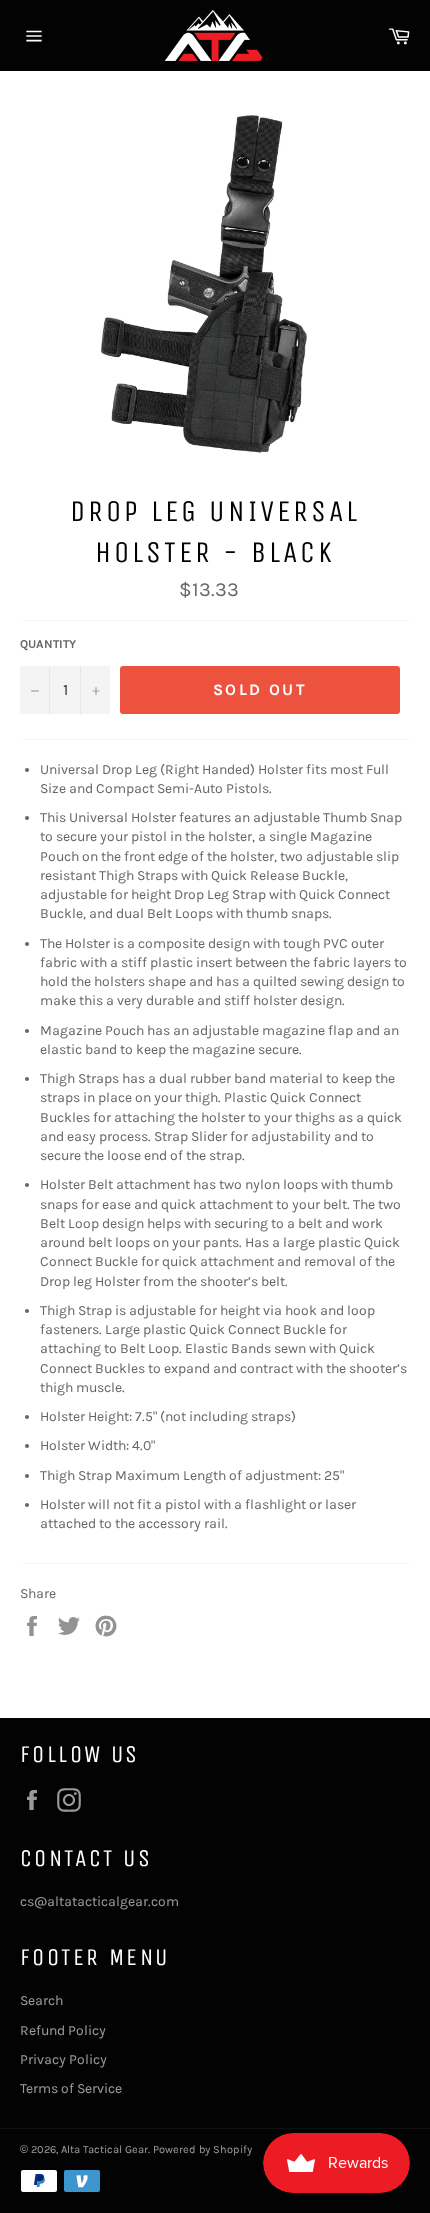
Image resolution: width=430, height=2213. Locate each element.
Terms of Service (71, 2088)
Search (41, 2000)
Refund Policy (63, 2030)
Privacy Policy (63, 2059)
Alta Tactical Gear (104, 2149)
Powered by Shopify (202, 2149)
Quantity (48, 644)
